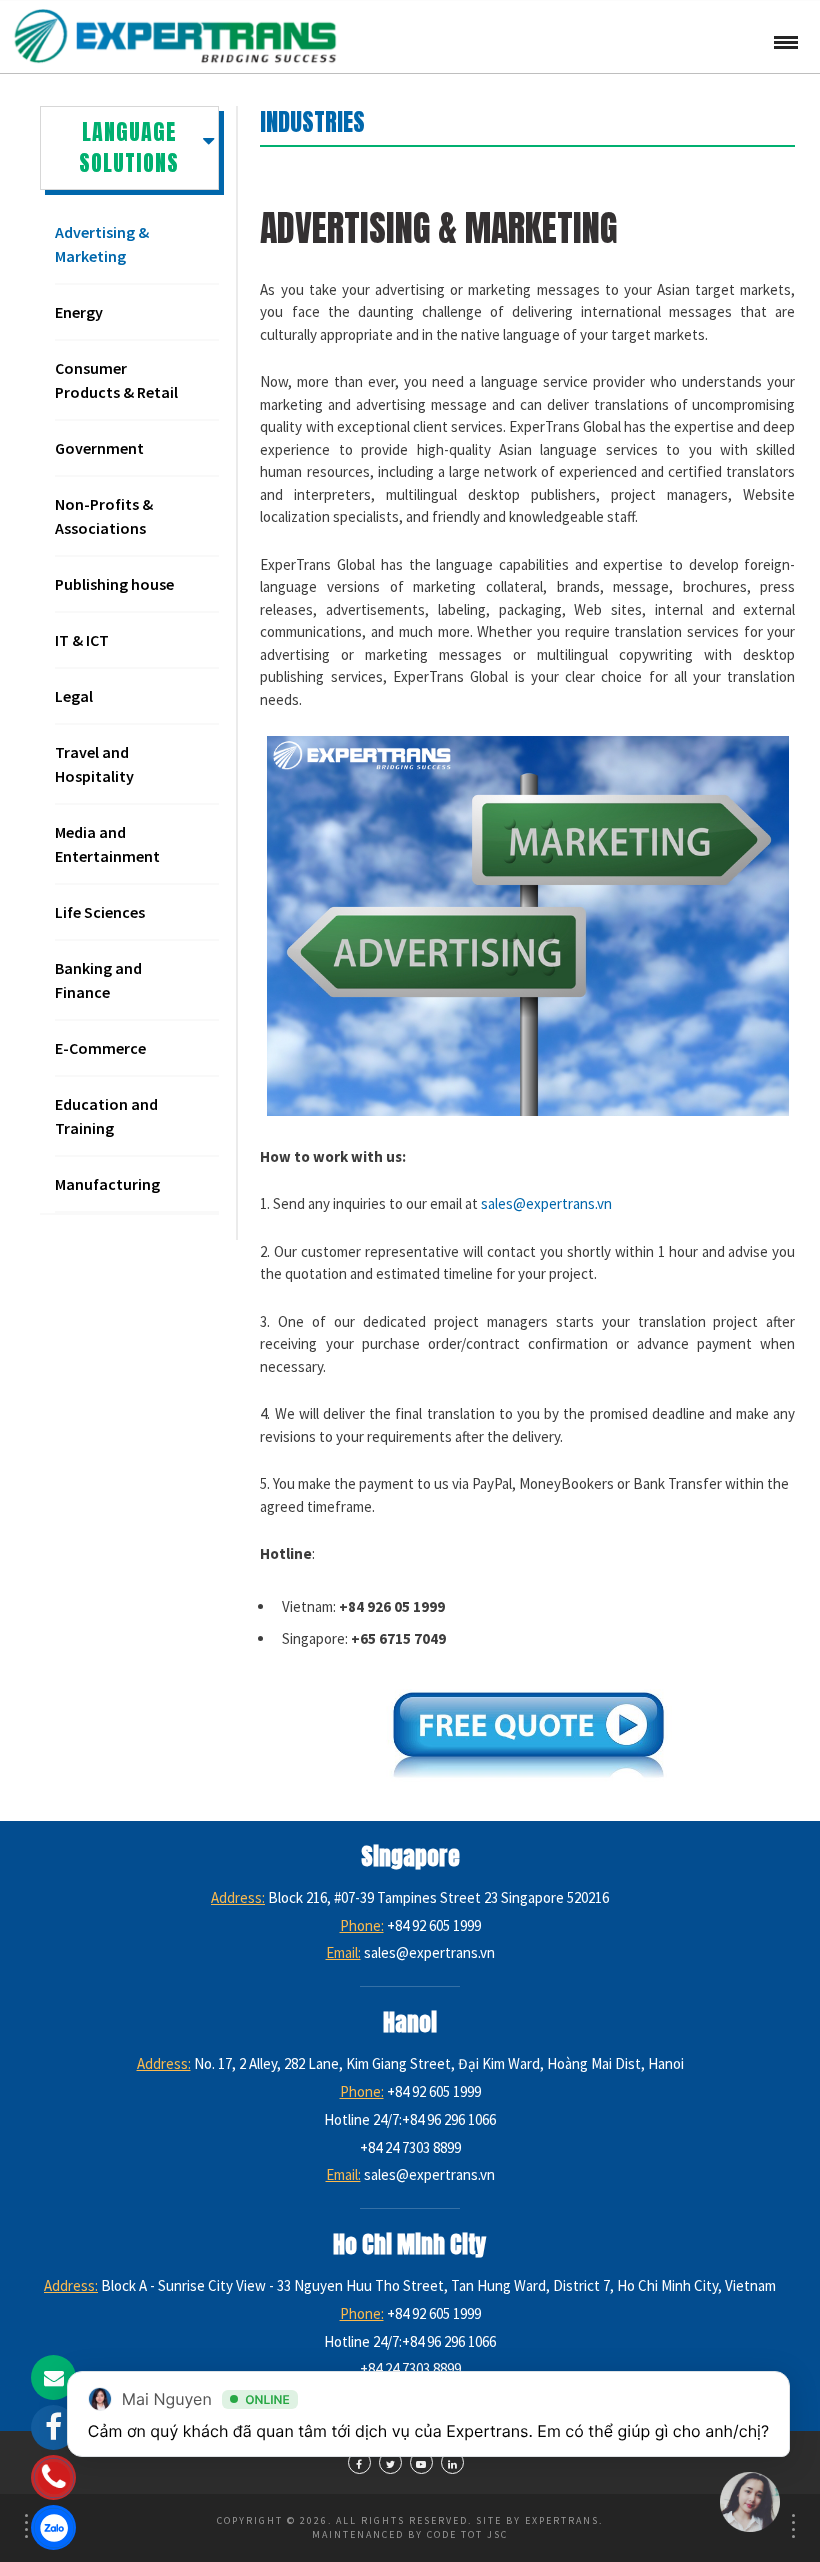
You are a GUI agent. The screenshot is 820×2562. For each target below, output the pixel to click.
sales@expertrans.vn (546, 1203)
